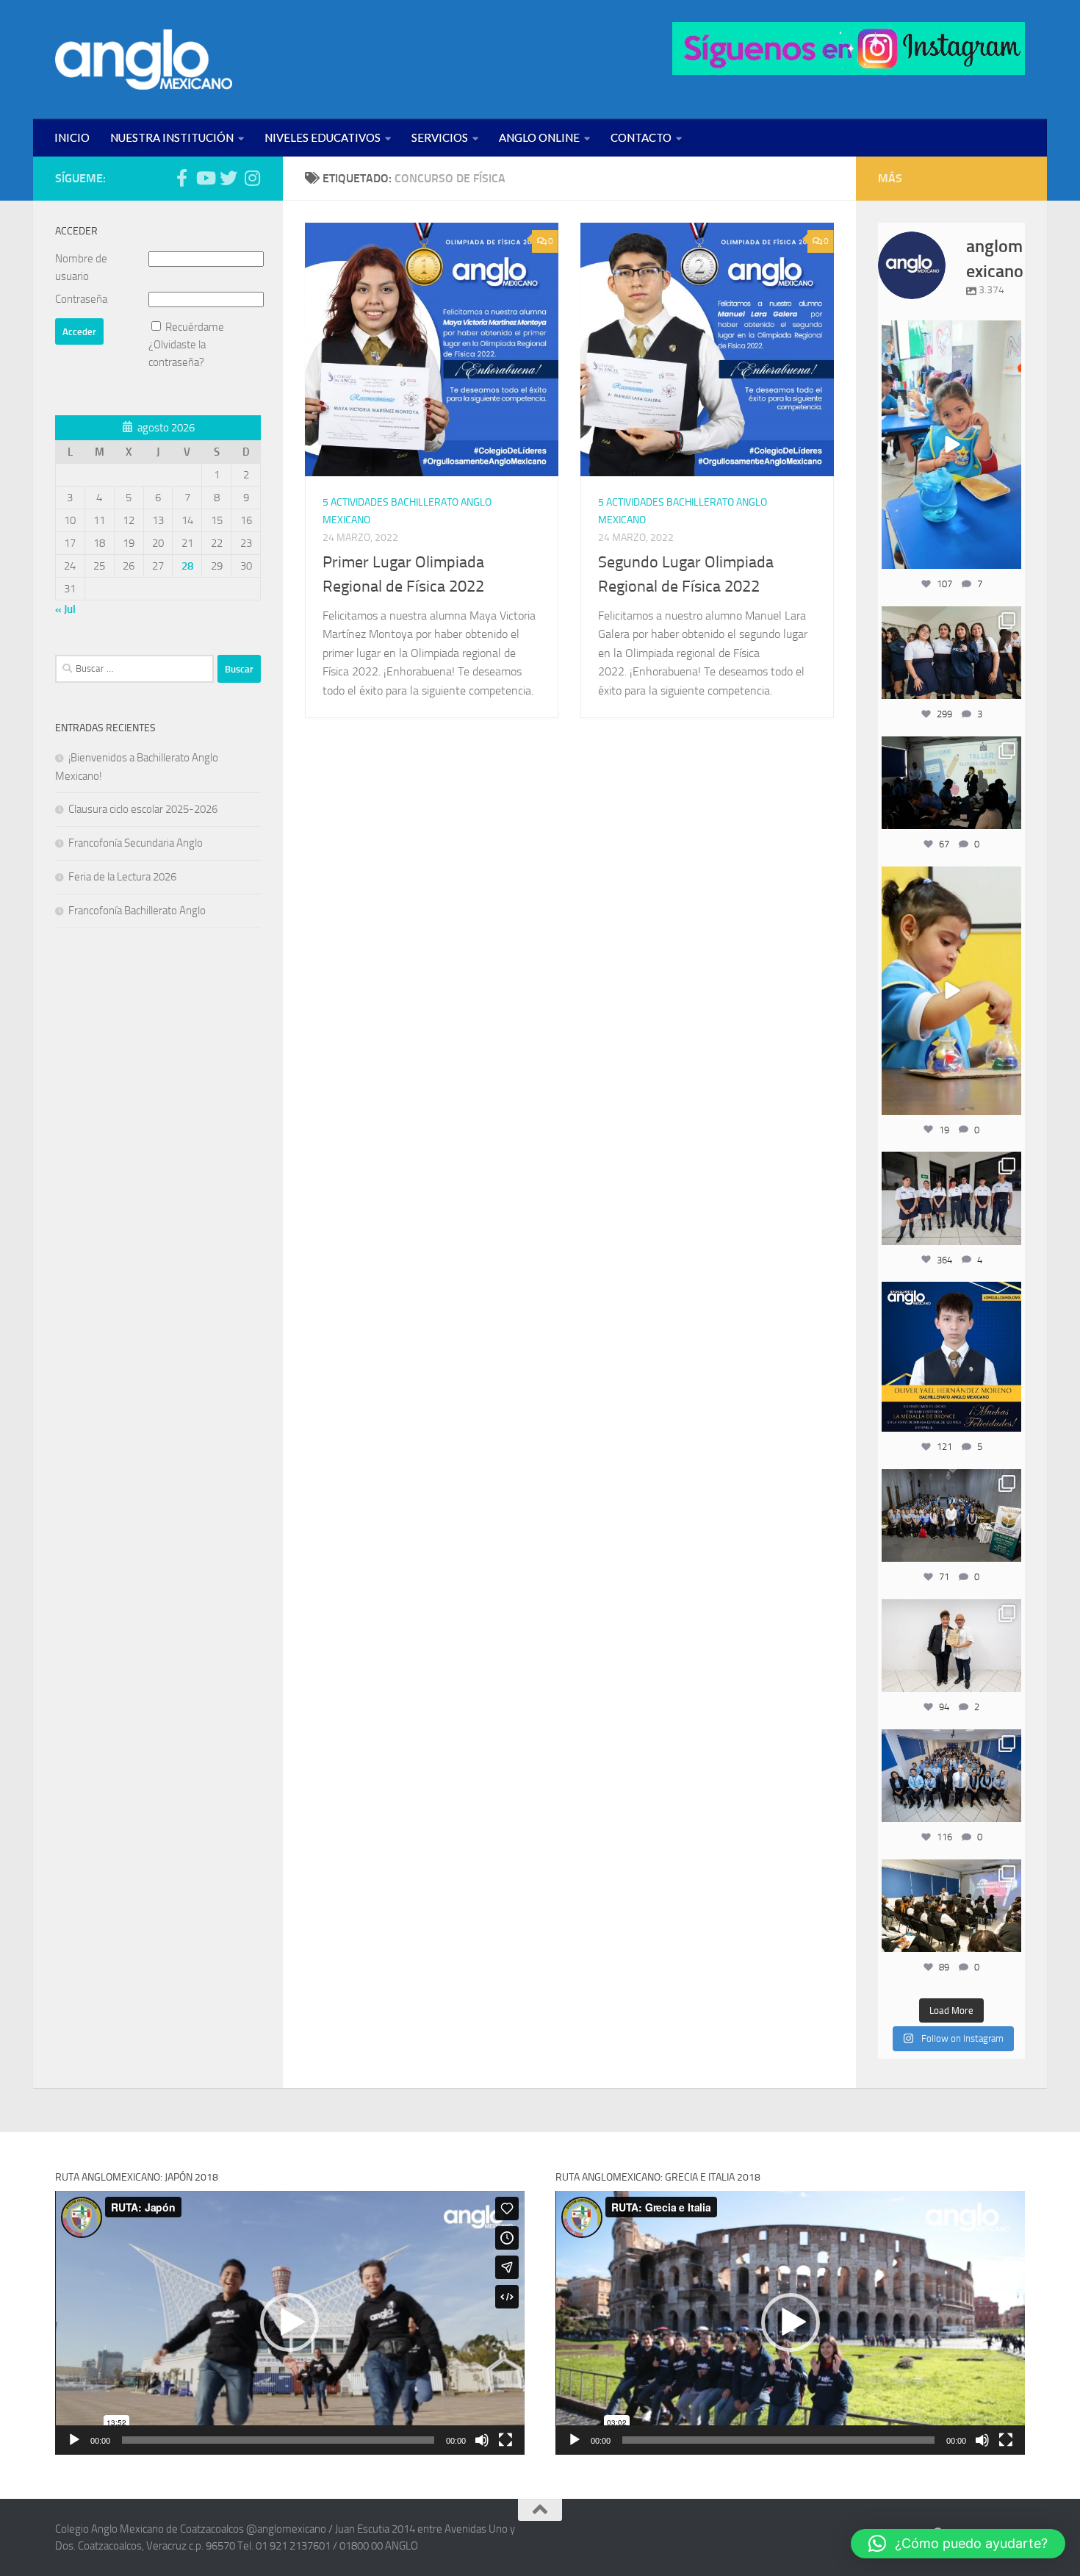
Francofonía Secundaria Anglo (136, 843)
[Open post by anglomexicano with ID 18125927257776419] (951, 1357)
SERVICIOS (440, 137)
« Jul (65, 609)
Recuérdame (195, 327)
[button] (289, 2322)
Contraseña (81, 299)
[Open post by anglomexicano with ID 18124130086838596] (951, 1198)
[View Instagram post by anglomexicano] (1008, 555)
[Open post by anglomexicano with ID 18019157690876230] (951, 1776)
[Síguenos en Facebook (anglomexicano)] (181, 178)
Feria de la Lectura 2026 (122, 877)
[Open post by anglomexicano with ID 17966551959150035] (951, 653)
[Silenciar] (482, 2440)
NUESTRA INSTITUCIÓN (172, 137)
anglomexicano (951, 333)
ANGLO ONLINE (539, 137)
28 (187, 566)
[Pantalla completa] (505, 2440)
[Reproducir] (74, 2440)
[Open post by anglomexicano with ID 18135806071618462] (951, 1906)
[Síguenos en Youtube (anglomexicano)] (205, 178)
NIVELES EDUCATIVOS (323, 137)
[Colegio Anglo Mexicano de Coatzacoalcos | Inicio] (144, 60)
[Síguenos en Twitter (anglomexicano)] (228, 178)
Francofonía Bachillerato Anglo (137, 911)
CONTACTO (641, 137)
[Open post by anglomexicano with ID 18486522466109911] (951, 445)
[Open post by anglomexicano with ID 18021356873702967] (951, 1646)
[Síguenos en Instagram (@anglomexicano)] (252, 178)
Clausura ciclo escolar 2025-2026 (143, 809)
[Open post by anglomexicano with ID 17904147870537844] (951, 783)
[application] (290, 2323)
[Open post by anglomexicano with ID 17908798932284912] (951, 1515)
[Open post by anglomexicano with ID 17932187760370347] (951, 991)
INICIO (72, 137)
